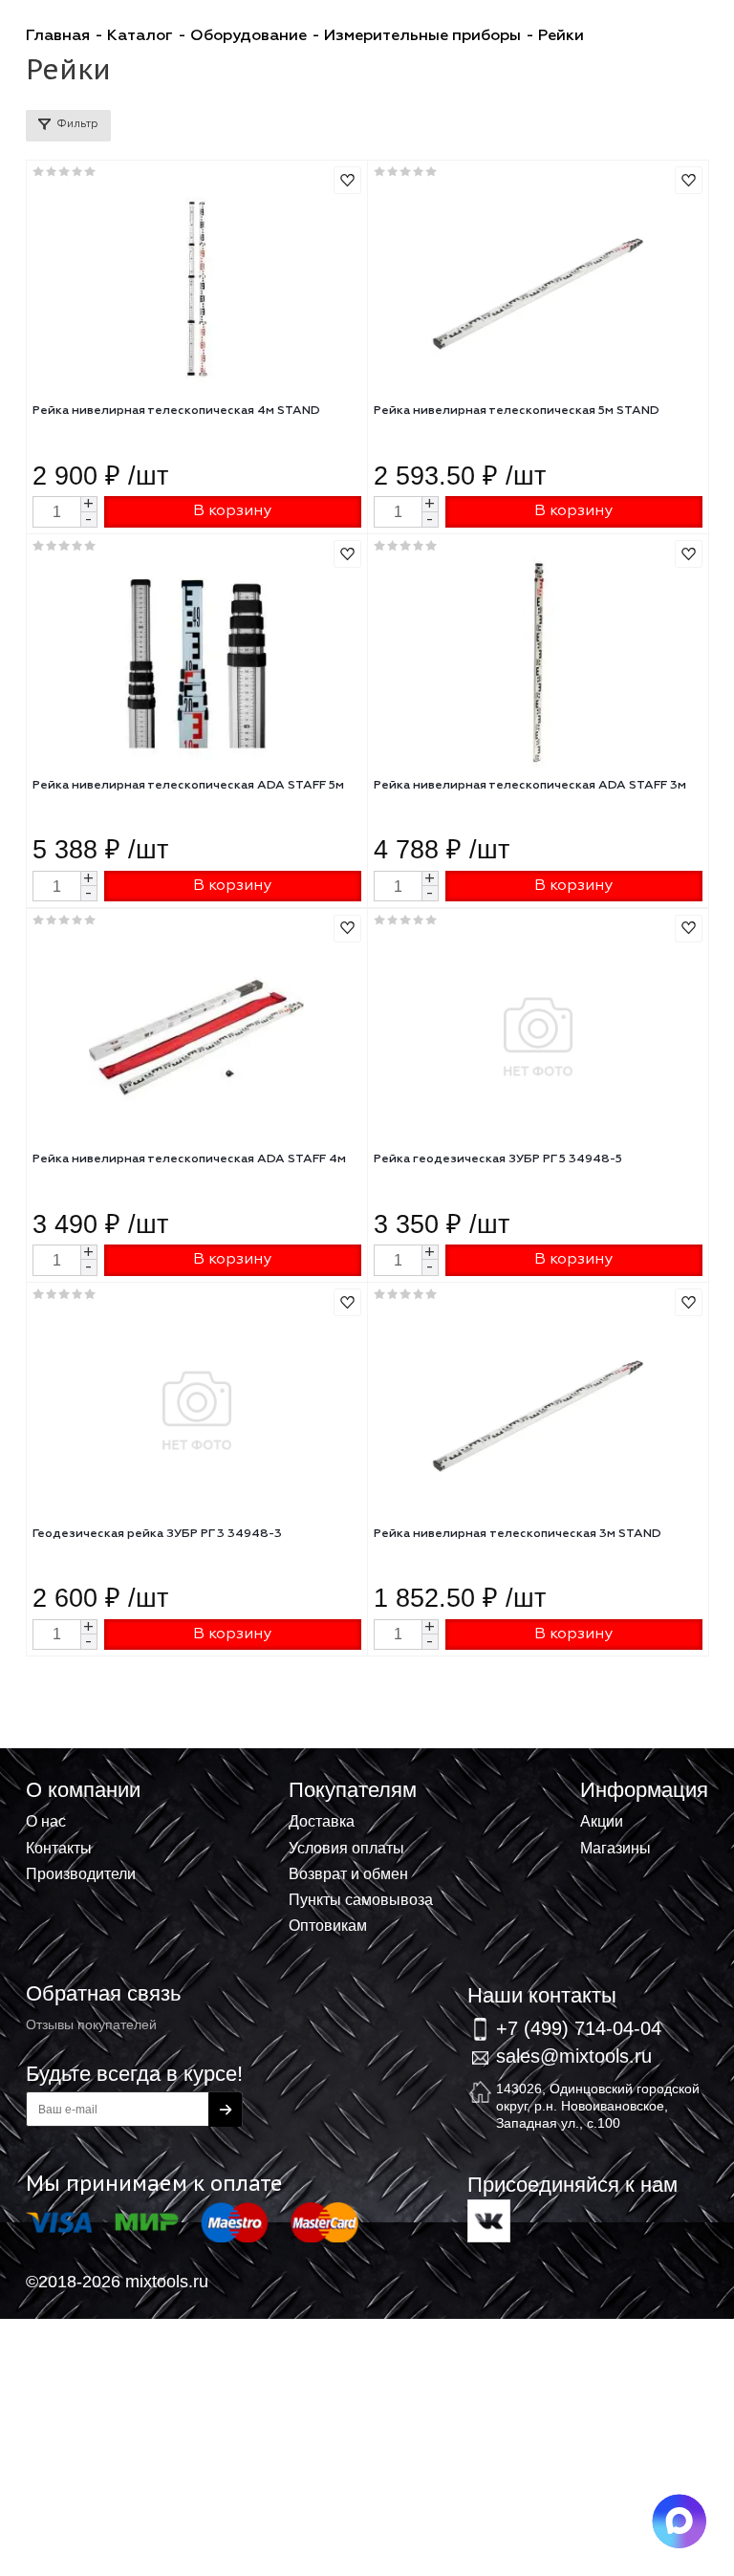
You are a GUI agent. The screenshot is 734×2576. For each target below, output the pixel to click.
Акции (602, 1821)
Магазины (615, 1848)
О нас (46, 1821)
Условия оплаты (346, 1848)
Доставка (322, 1821)
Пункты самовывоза (361, 1899)
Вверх (625, 1790)
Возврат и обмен (348, 1873)
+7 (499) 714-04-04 (579, 2028)
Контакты (59, 1848)
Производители (81, 1873)
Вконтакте (489, 2221)
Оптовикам (328, 1925)
